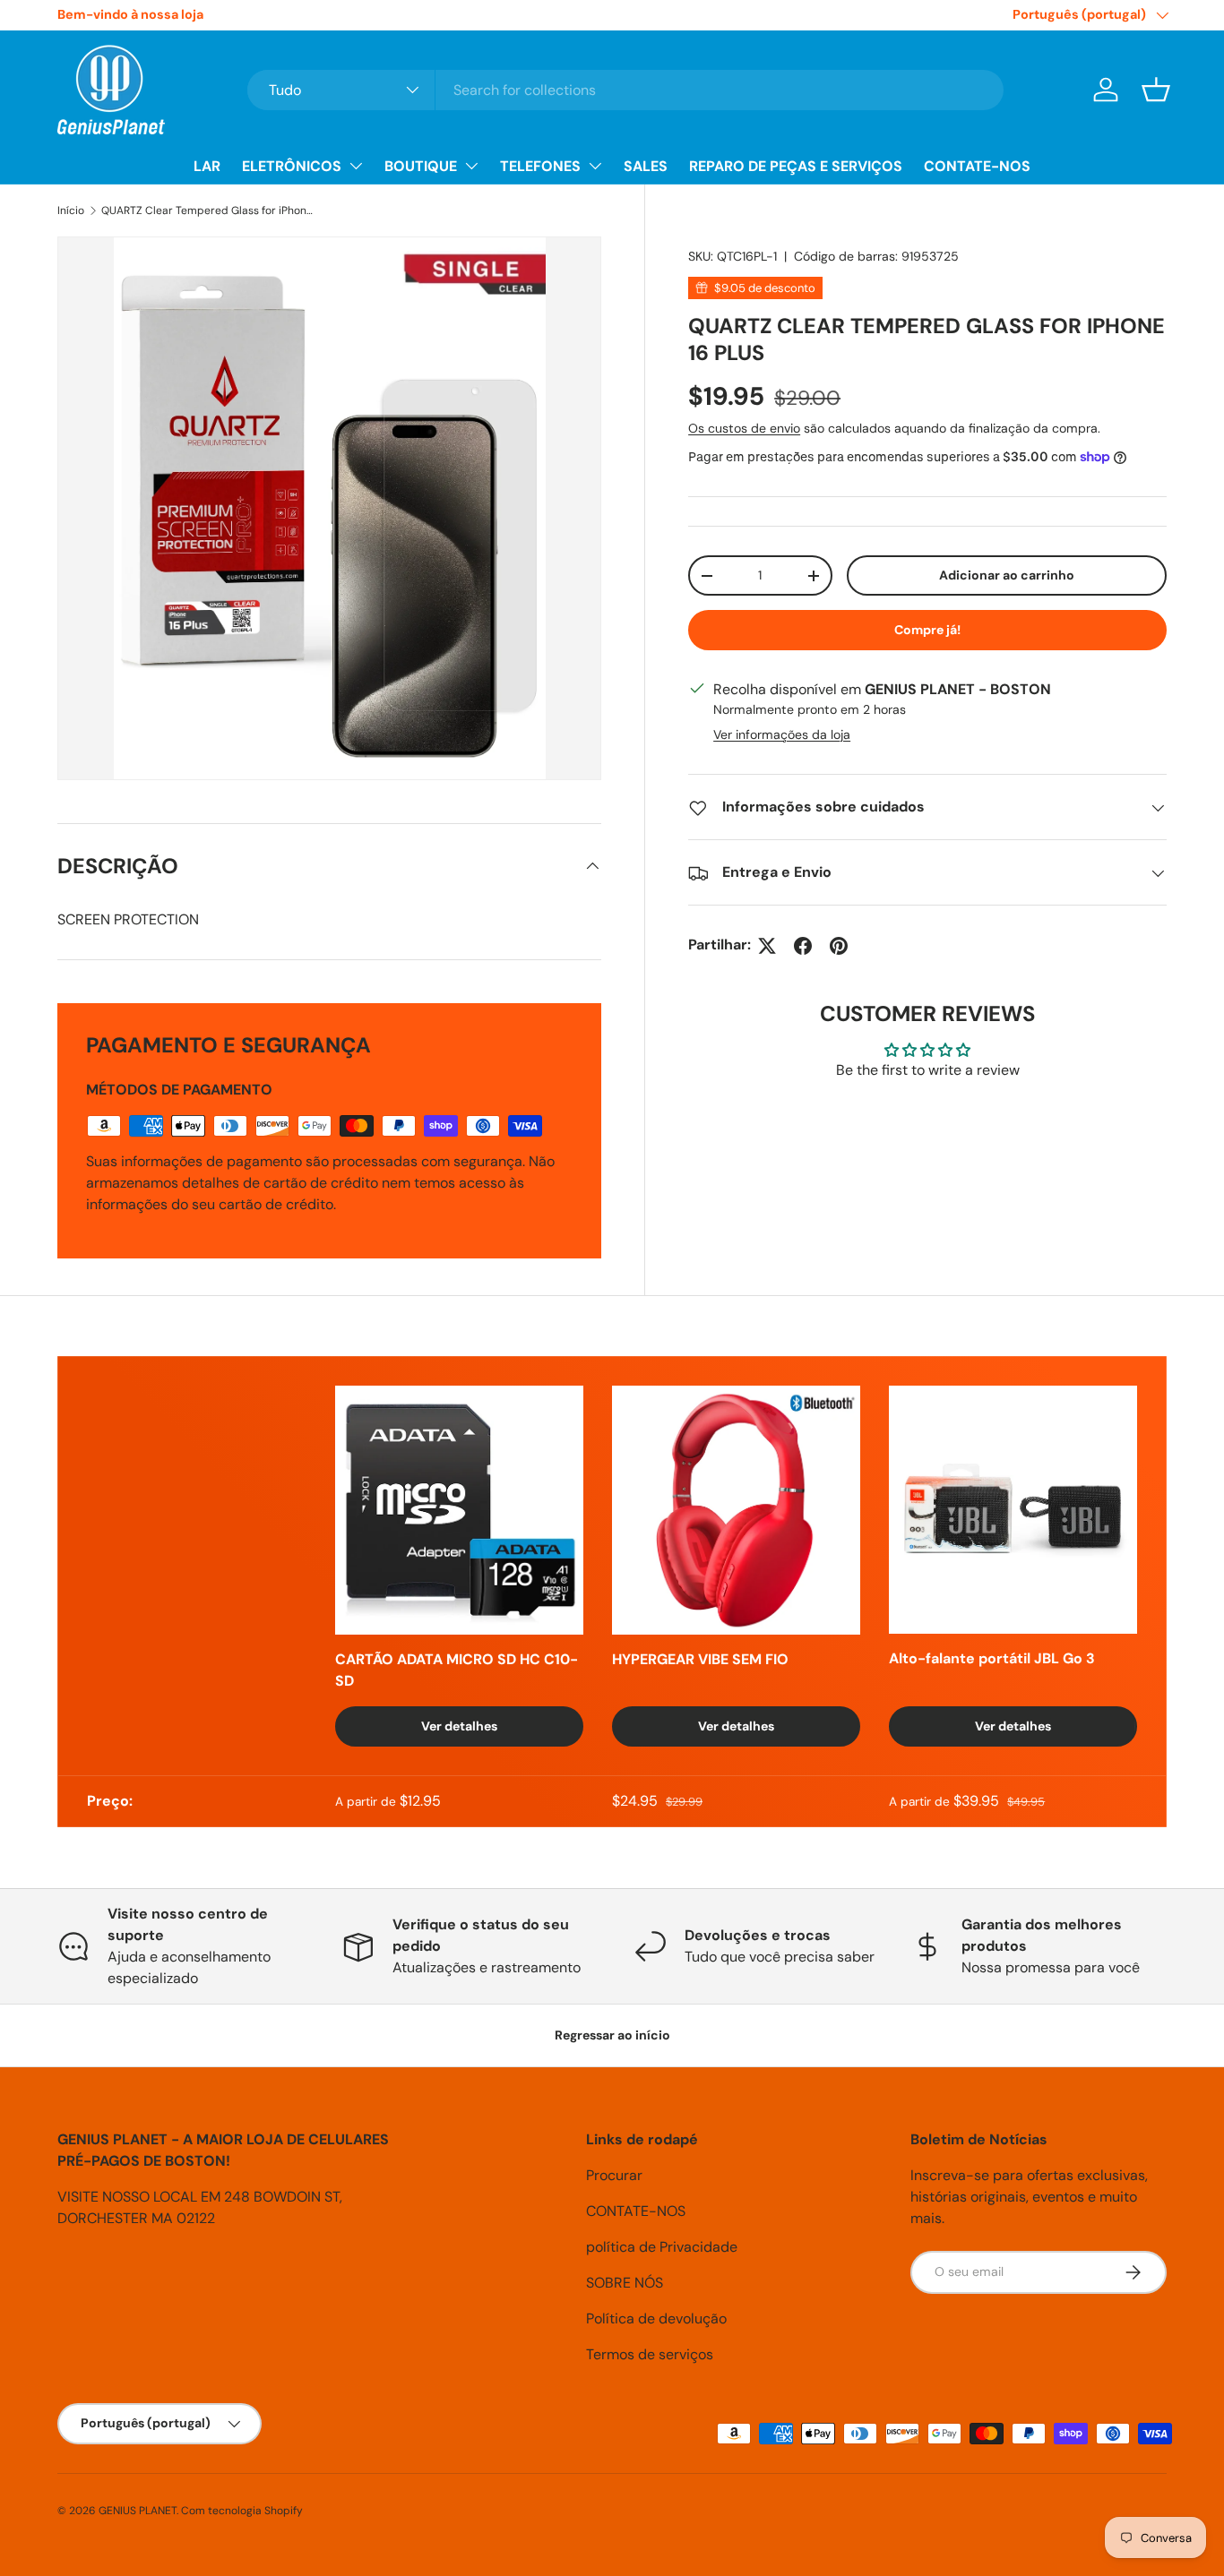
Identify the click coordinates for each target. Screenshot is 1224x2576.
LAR (207, 166)
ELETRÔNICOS (292, 166)
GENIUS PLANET (138, 2511)
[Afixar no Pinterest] (839, 946)
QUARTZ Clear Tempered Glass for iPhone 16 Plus (209, 210)
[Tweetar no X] (767, 946)
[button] (1156, 90)
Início (71, 210)
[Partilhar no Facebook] (803, 946)
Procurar (614, 2175)
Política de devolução (656, 2318)
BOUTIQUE (421, 166)
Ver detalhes (459, 1726)
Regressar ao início (612, 2035)
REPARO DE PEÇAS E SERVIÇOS (796, 166)
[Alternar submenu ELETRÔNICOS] (356, 166)
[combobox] (625, 90)
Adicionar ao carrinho (1007, 576)
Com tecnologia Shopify (242, 2511)
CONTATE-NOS (977, 166)
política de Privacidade (662, 2247)
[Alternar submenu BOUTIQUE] (471, 166)
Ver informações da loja (782, 735)
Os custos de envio (744, 429)
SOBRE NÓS (625, 2283)
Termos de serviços (650, 2354)
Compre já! (927, 630)
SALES (646, 166)
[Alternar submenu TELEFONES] (595, 166)
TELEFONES (540, 166)
